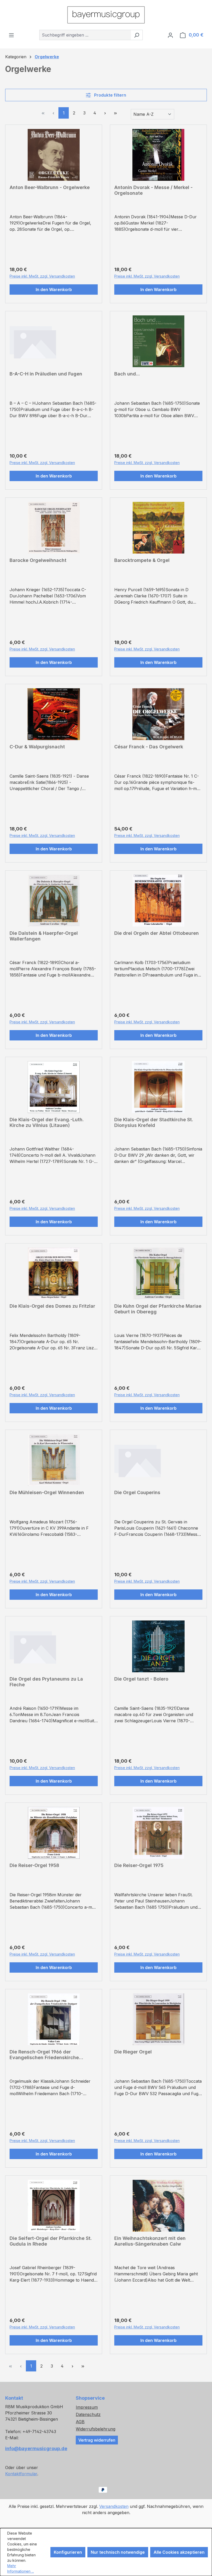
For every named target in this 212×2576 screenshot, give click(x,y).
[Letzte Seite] (115, 113)
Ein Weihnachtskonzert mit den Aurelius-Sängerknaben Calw (150, 2241)
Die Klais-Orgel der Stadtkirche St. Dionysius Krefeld (154, 1122)
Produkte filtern (110, 95)
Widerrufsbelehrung (96, 2429)
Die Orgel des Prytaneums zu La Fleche (46, 1682)
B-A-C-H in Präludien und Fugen (46, 374)
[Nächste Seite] (105, 113)
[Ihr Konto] (170, 35)
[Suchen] (137, 35)
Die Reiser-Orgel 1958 (34, 1865)
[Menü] (11, 35)
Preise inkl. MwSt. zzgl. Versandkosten (42, 276)
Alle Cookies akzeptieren (179, 2552)
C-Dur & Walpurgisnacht (37, 747)
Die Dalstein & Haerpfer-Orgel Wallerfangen (44, 936)
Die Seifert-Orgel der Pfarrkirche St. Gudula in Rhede (51, 2241)
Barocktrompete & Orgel (142, 560)
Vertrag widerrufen (97, 2440)
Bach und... (127, 374)
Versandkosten (114, 2506)
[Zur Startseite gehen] (106, 15)
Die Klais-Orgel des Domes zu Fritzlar (52, 1306)
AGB (80, 2422)
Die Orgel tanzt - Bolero (141, 1679)
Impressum (87, 2407)
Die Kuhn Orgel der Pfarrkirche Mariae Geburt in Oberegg (158, 1309)
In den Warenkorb (54, 290)
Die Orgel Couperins (137, 1492)
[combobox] (85, 35)
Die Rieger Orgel (133, 2052)
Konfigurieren (68, 2552)
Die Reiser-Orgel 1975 (139, 1865)
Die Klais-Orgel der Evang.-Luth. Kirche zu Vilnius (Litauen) (47, 1122)
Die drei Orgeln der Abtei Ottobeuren (157, 933)
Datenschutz (88, 2414)
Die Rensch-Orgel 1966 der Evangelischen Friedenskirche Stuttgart (44, 2055)
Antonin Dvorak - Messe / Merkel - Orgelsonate (153, 190)
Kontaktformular (21, 2474)
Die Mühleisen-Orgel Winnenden (47, 1492)
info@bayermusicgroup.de (35, 2448)
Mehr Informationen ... (21, 2568)
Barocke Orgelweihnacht (38, 560)
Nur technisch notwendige (118, 2552)
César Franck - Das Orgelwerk (149, 747)
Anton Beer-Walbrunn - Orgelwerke (50, 187)
